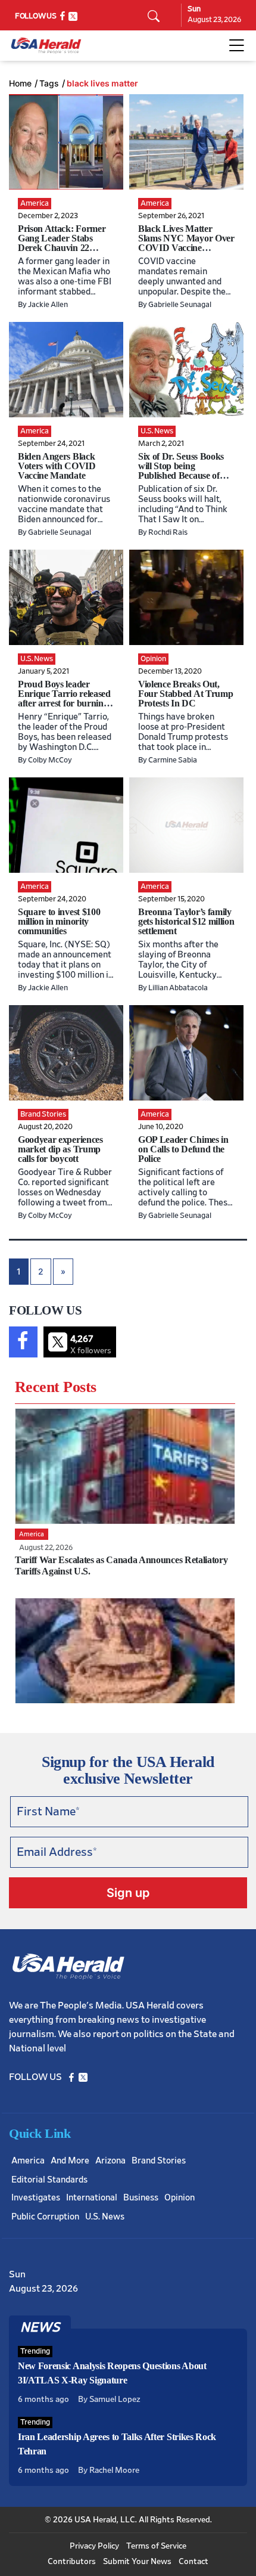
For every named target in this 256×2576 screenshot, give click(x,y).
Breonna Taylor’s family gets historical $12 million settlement (186, 921)
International (92, 2198)
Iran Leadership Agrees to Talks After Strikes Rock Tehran (117, 2444)
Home (20, 83)
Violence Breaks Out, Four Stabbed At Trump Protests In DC (185, 694)
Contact (193, 2562)
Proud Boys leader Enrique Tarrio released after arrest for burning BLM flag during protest (65, 698)
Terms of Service (156, 2546)
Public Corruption (45, 2217)
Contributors (72, 2562)
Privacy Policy (94, 2546)
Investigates (36, 2198)
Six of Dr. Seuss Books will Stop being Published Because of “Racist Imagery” (181, 471)
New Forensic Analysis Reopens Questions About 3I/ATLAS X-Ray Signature (112, 2373)
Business (141, 2198)
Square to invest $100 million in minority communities (59, 921)
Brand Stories (159, 2161)
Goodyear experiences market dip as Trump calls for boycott (60, 1149)
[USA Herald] (46, 46)
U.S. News (105, 2217)
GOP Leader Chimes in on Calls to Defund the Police (183, 1149)
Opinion (179, 2198)
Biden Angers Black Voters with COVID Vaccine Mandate (57, 466)
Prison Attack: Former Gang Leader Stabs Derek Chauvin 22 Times (62, 243)
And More (70, 2161)
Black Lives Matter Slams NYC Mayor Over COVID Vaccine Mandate (186, 243)
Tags (49, 83)
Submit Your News (137, 2562)
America (28, 2161)
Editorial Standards (49, 2180)
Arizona (110, 2161)
